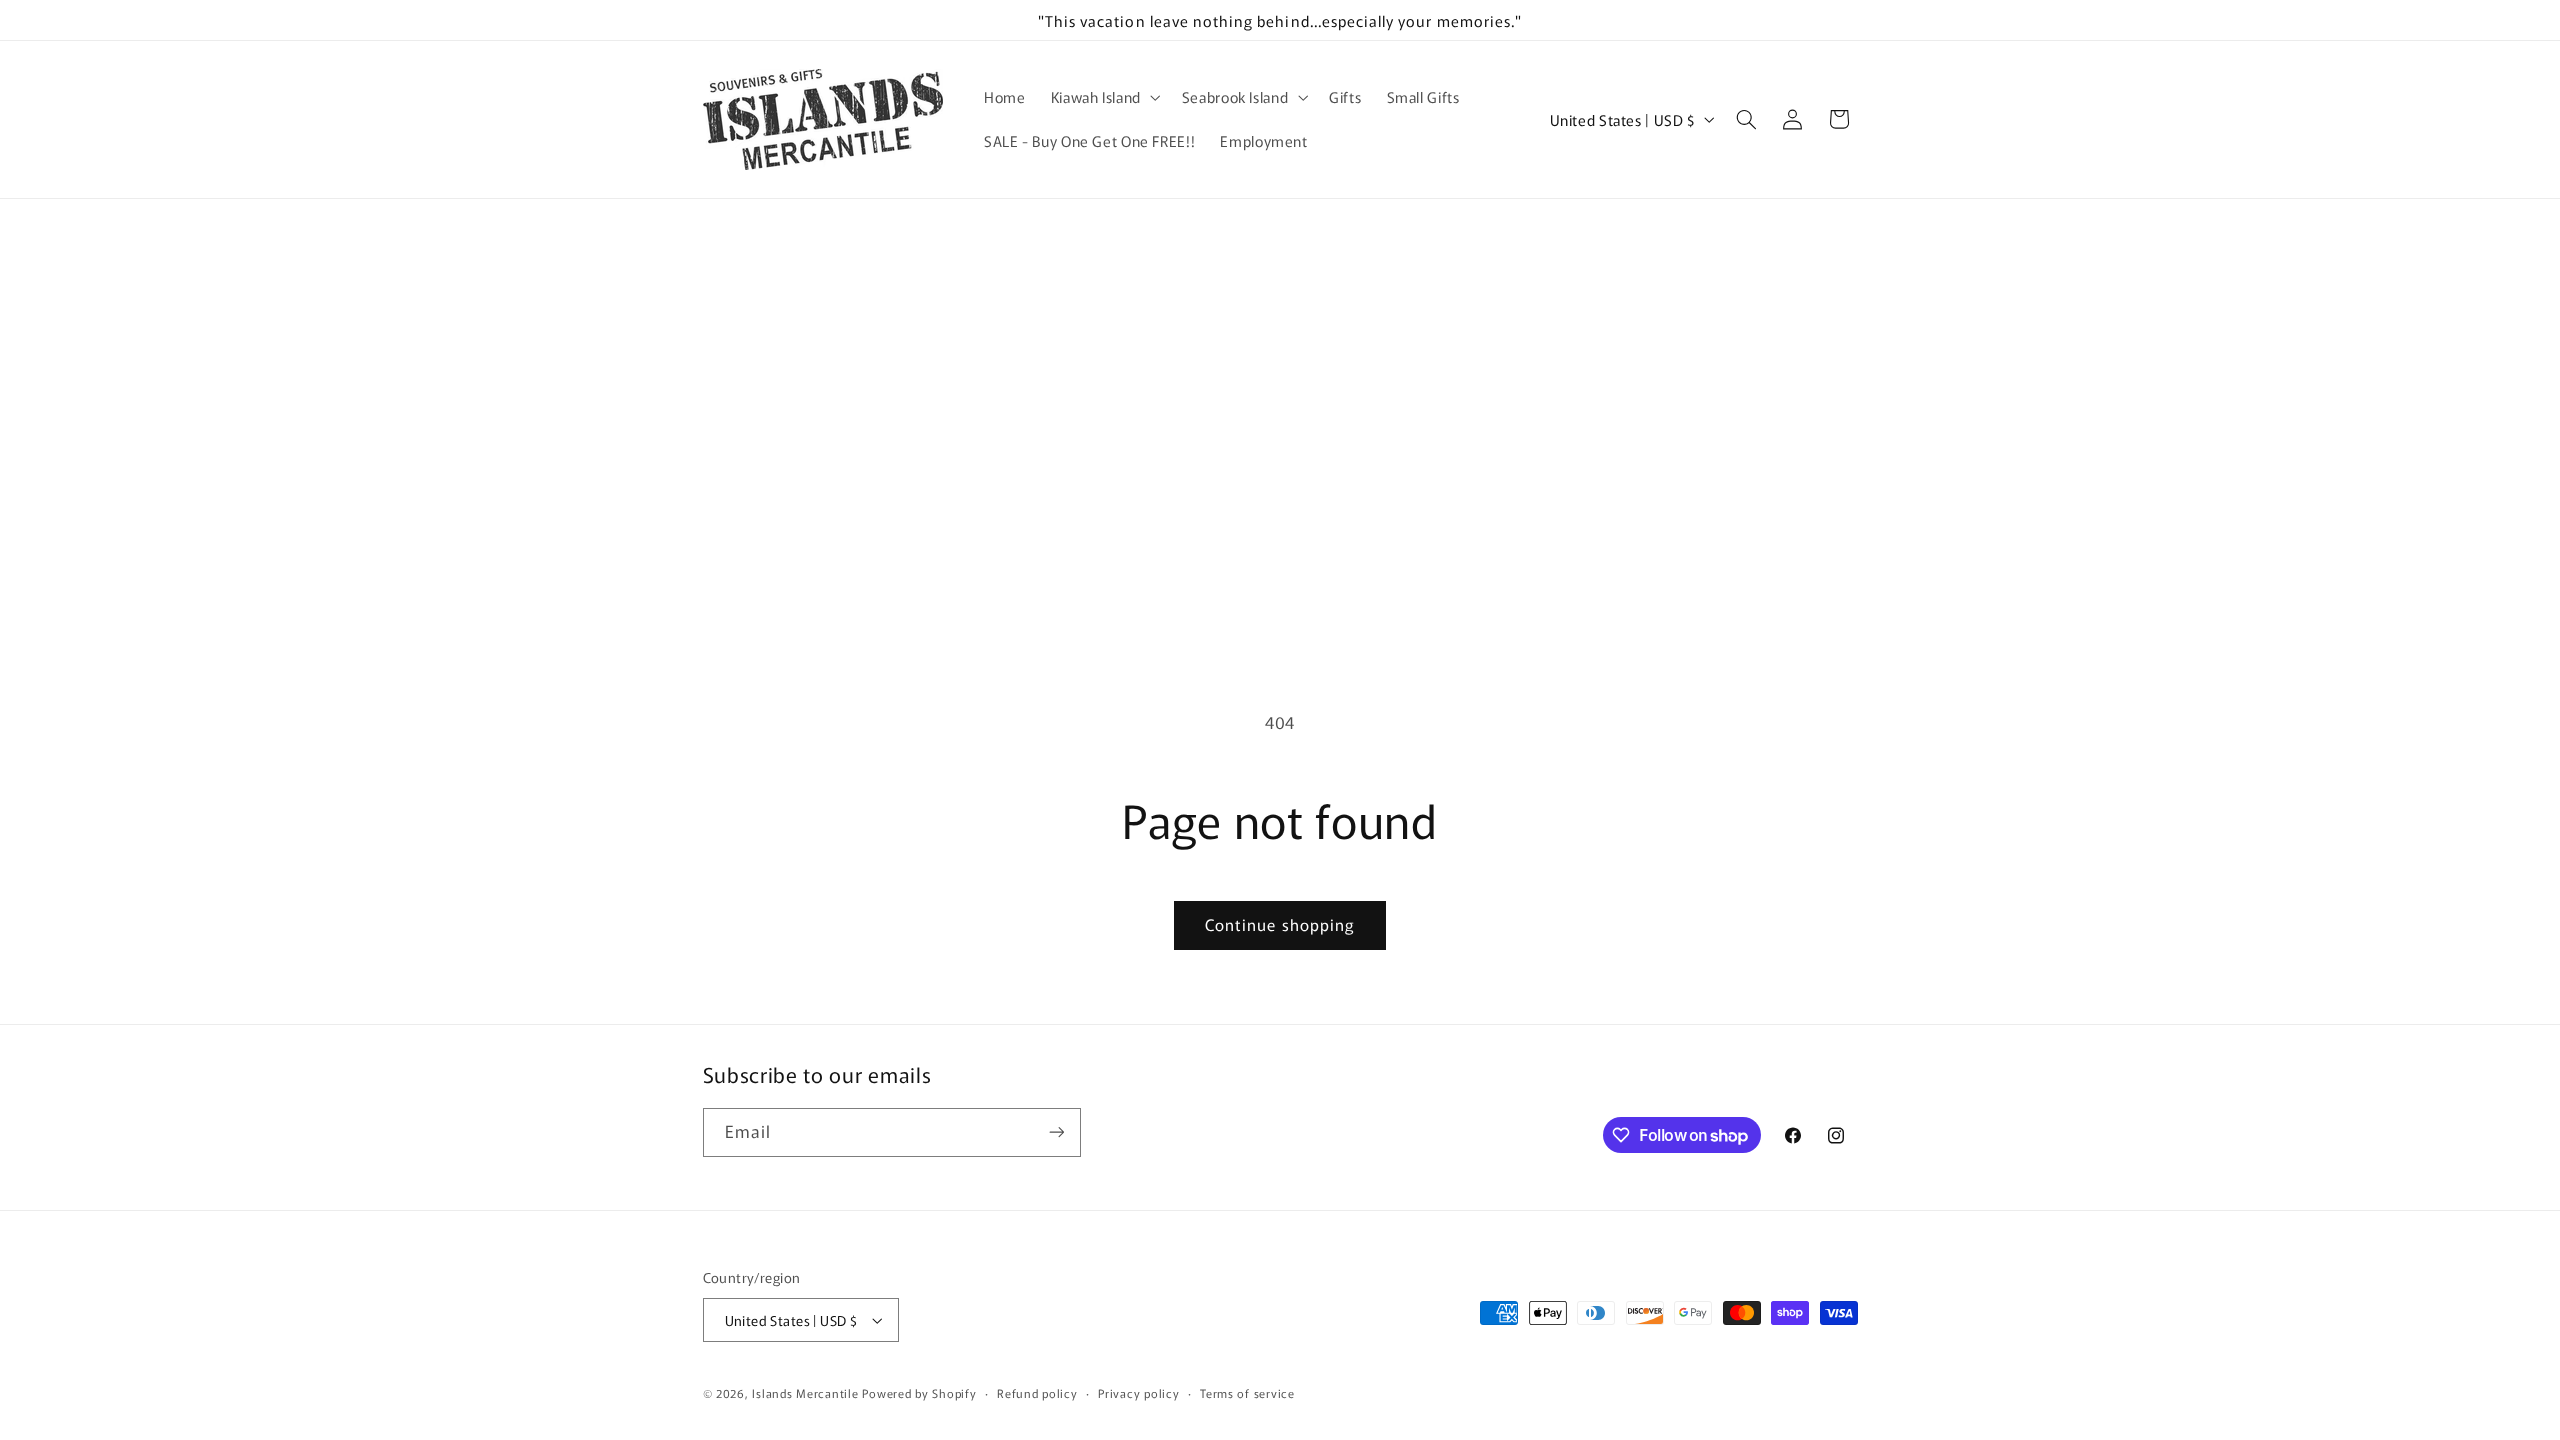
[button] (1103, 97)
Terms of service (1247, 1393)
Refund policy (1037, 1393)
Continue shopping (1280, 924)
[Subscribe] (1056, 1132)
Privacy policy (1138, 1393)
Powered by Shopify (919, 1393)
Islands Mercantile (805, 1393)
